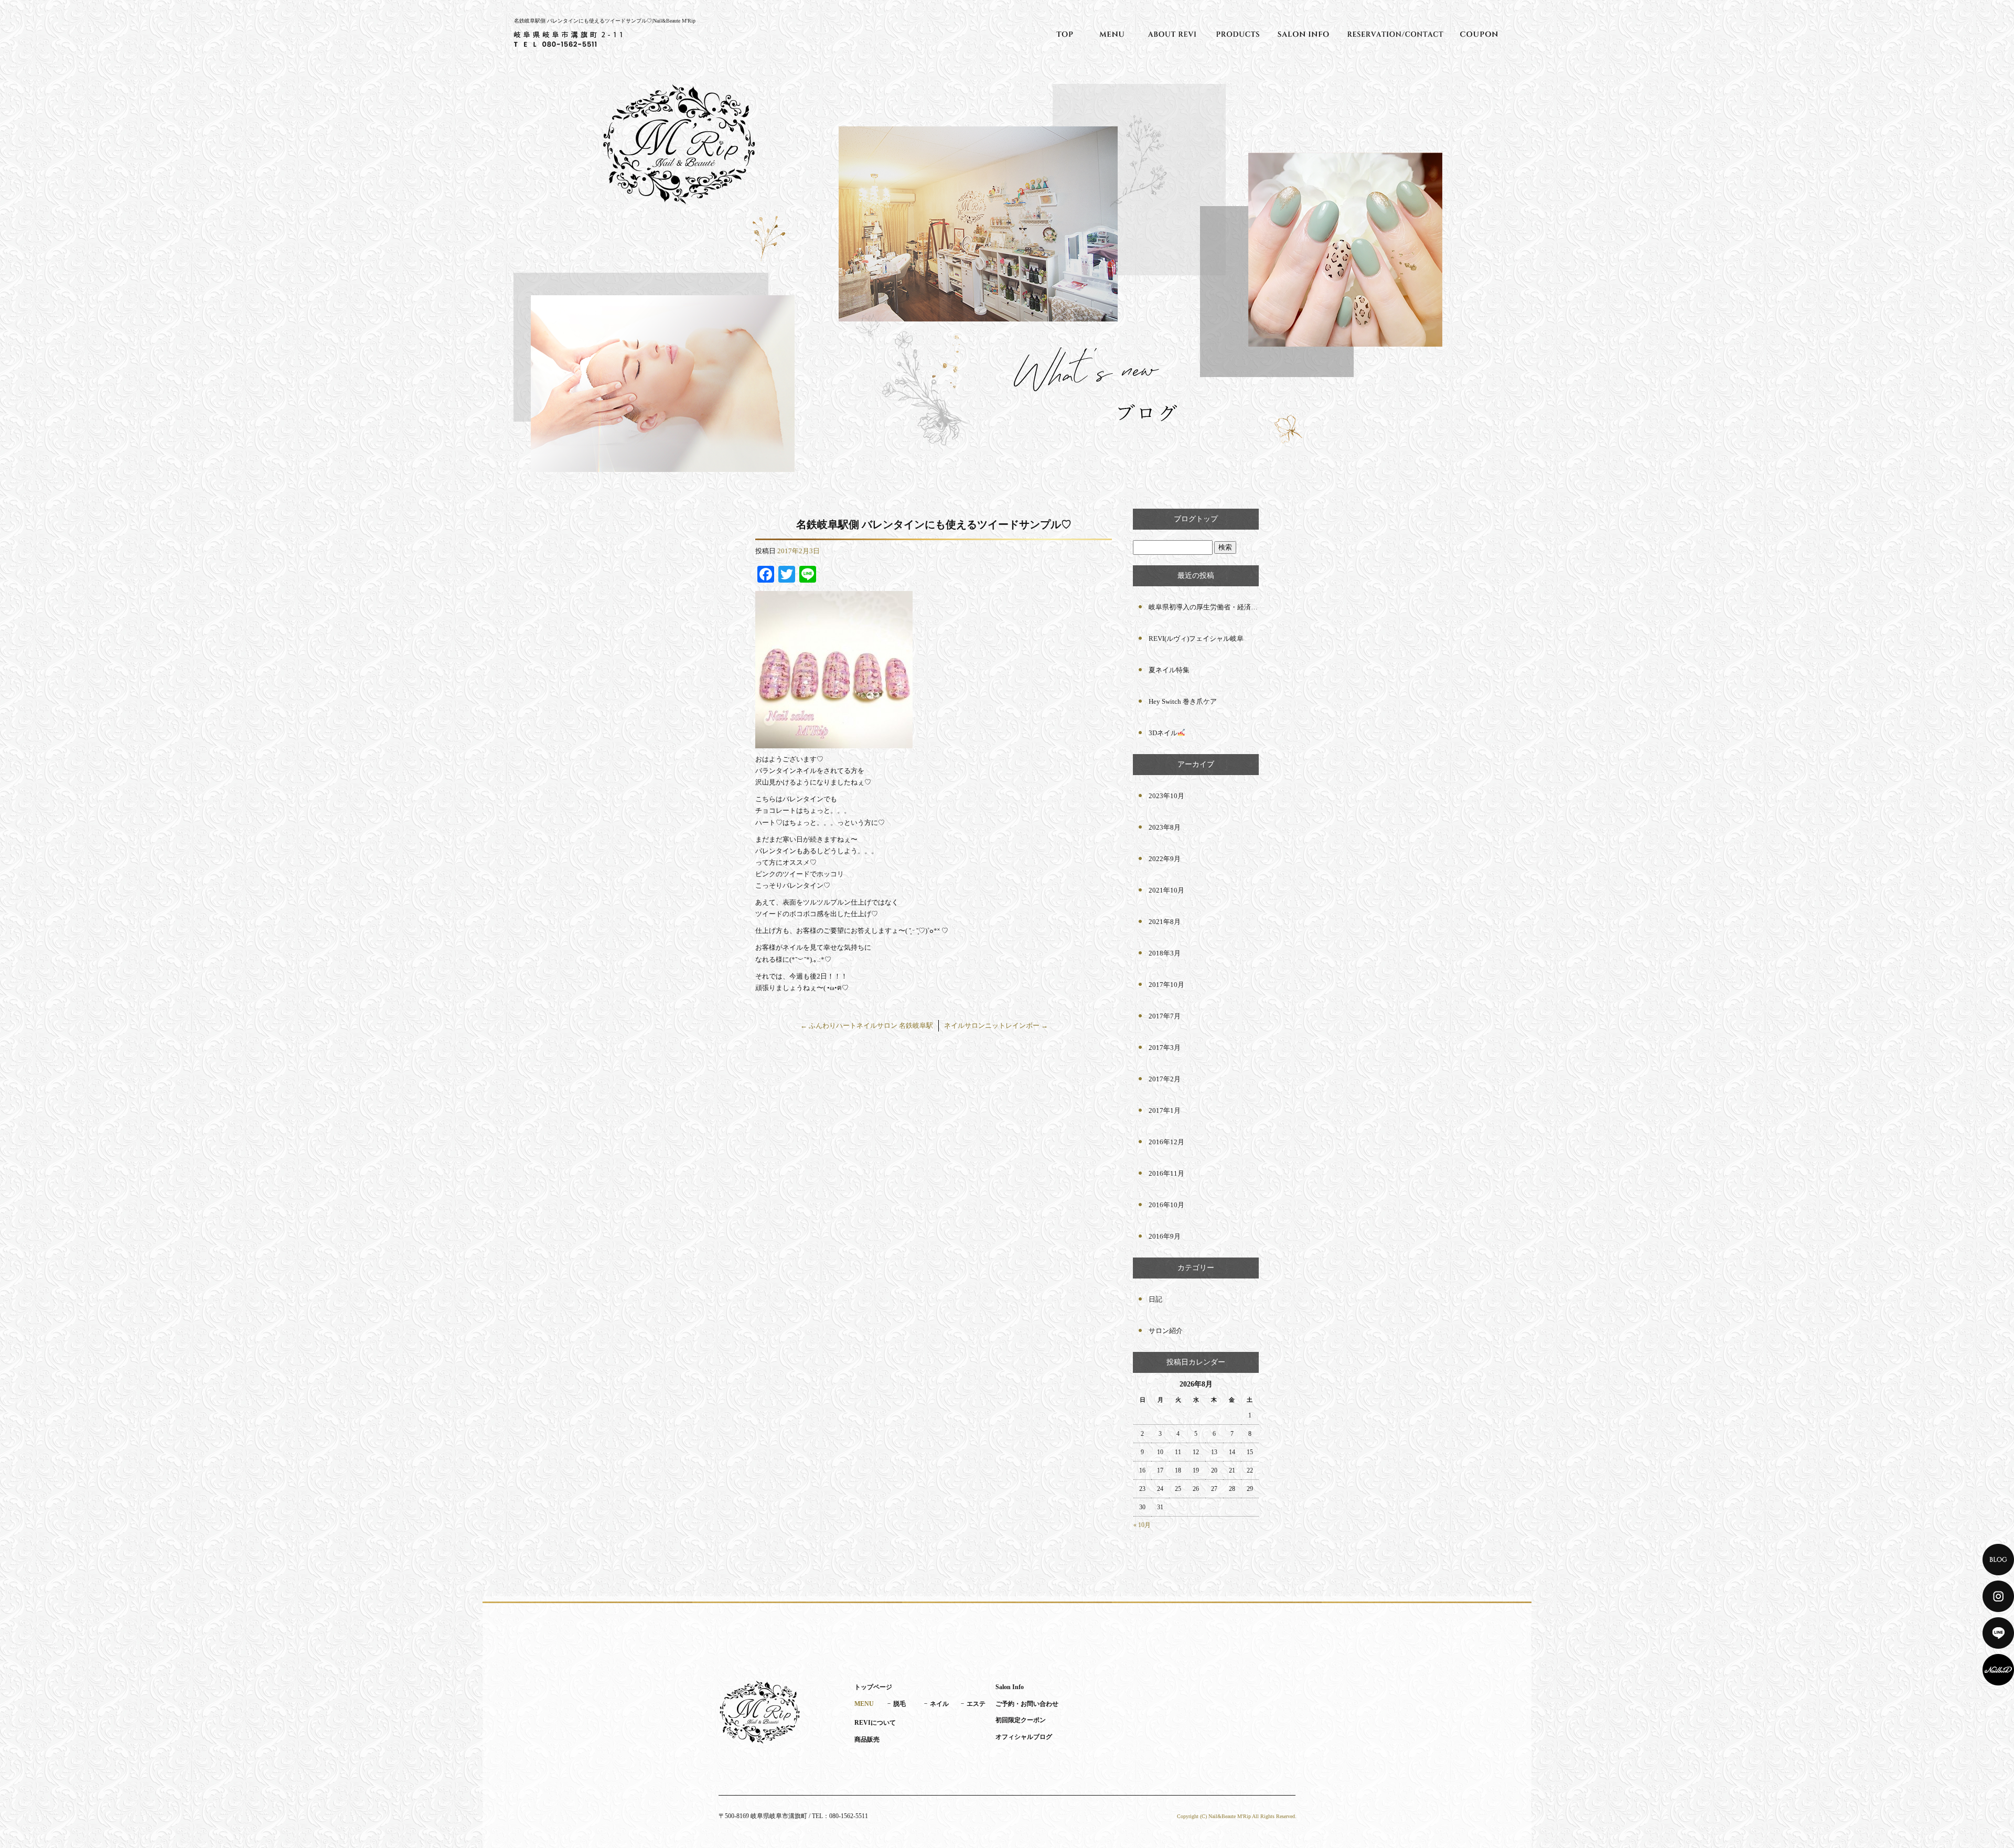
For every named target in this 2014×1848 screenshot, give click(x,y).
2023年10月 (1166, 796)
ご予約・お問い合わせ (1395, 34)
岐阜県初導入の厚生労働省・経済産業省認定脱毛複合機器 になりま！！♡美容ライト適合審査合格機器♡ (1204, 607)
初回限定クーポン (1479, 34)
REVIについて (1172, 34)
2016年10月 (1166, 1205)
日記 (1155, 1299)
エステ (976, 1704)
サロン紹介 (1166, 1331)
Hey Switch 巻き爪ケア (1183, 701)
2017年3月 (1165, 1047)
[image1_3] (834, 742)
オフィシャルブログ (1024, 1737)
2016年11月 (1166, 1173)
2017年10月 (1166, 985)
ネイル (939, 1704)
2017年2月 (1165, 1079)
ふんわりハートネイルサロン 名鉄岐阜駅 (867, 1025)
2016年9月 (1165, 1236)
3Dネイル (1163, 733)
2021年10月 (1166, 890)
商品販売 (1238, 34)
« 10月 (1142, 1525)
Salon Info (1303, 34)
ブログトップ (1196, 519)
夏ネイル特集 (1169, 670)
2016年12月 (1166, 1142)
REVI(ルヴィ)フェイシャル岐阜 (1196, 638)
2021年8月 (1165, 922)
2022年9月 (1165, 859)
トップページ (1065, 34)
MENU (1112, 34)
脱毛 (899, 1704)
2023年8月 (1165, 827)
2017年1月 (1165, 1110)
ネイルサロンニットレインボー (996, 1025)
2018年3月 (1165, 953)
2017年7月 (1165, 1016)
